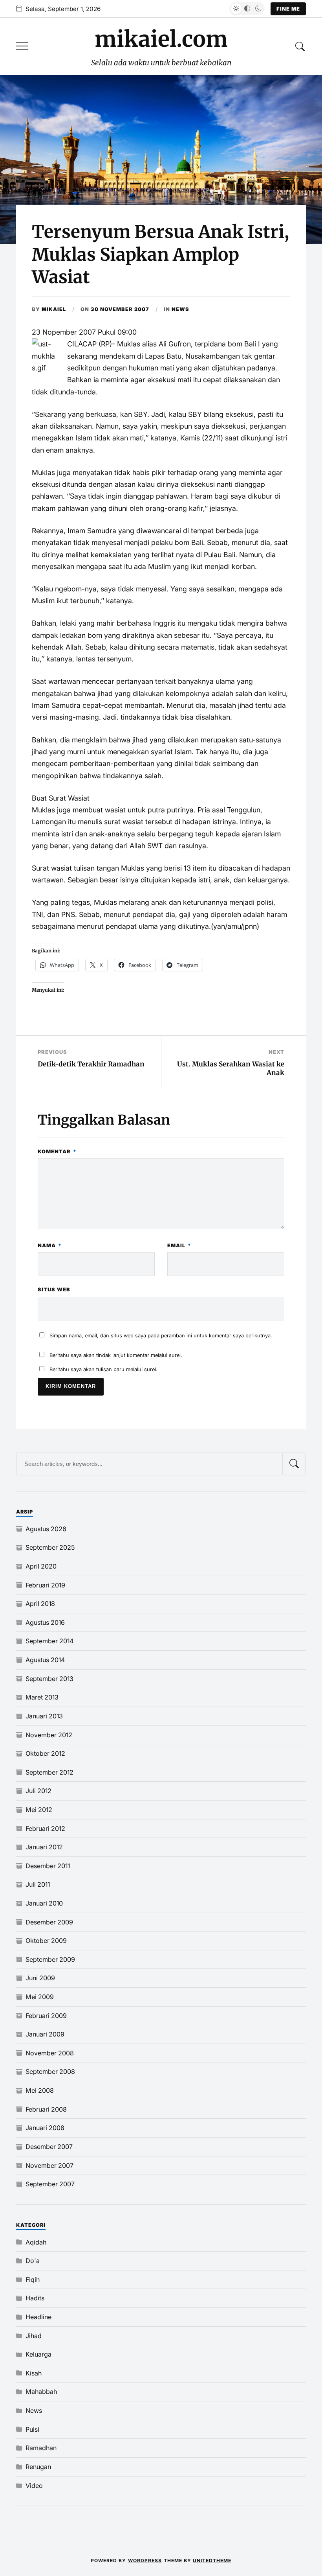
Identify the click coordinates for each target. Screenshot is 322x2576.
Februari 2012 (45, 1828)
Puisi (32, 2429)
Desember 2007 (49, 2147)
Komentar (57, 1152)
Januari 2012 (44, 1847)
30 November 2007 (120, 309)
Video (34, 2486)
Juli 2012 (38, 1791)
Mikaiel (54, 309)
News (180, 309)
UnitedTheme (212, 2560)
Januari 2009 (45, 2034)
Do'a (33, 2261)
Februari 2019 (45, 1585)
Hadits (35, 2298)
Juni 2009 (40, 1978)
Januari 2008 (45, 2128)
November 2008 (50, 2053)
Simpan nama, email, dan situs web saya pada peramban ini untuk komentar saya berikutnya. (161, 1336)
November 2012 (49, 1735)
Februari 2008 (46, 2109)
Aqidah (36, 2242)
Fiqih (33, 2280)
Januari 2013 (44, 1716)
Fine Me (288, 9)
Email (179, 1246)
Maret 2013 (42, 1697)
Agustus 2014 (45, 1660)
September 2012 (49, 1772)
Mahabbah (41, 2392)
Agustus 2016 (45, 1622)
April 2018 (40, 1604)
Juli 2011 (38, 1884)
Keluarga (38, 2354)
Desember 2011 (48, 1866)
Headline (38, 2317)
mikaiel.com (161, 39)
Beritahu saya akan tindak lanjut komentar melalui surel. (116, 1355)
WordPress (145, 2560)
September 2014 (49, 1641)
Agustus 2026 (46, 1529)
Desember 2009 (49, 1922)
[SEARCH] (294, 1464)
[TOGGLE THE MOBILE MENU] (22, 47)
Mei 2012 (39, 1810)
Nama (50, 1246)
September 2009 (50, 1959)
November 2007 (49, 2165)
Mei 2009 (40, 1997)
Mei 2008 (40, 2090)
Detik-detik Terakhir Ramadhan (91, 1064)
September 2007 (50, 2184)
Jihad (34, 2336)
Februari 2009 (46, 2016)
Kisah (34, 2373)
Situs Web (54, 1290)
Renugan (38, 2467)
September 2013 (49, 1679)
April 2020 (41, 1566)
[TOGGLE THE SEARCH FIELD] (300, 47)
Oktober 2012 (45, 1753)
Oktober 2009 (46, 1941)
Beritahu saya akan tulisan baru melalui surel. (103, 1369)
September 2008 (50, 2071)
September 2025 (50, 1547)
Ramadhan (41, 2448)
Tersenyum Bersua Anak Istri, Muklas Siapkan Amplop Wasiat (160, 254)
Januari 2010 (44, 1903)
